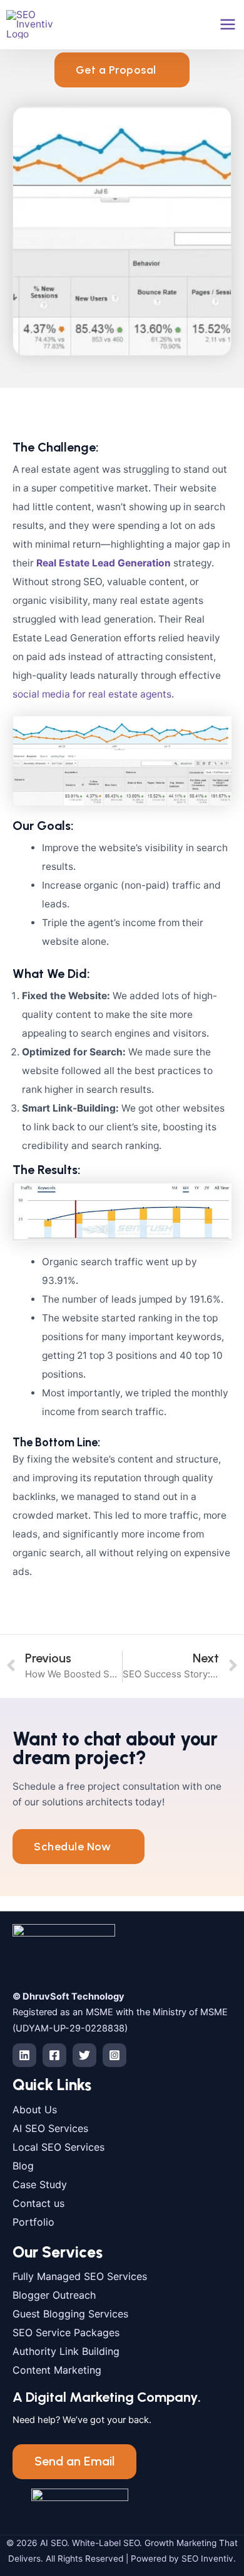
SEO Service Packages (66, 2332)
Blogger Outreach (54, 2295)
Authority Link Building (66, 2351)
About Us (35, 2110)
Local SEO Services (58, 2147)
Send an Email (74, 2461)
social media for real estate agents (92, 694)
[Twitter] (84, 2055)
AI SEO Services (50, 2128)
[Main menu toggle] (228, 24)
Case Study (40, 2184)
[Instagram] (114, 2055)
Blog (23, 2166)
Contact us (38, 2203)
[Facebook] (54, 2055)
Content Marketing (57, 2370)
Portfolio (33, 2222)
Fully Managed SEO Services (80, 2276)
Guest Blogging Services (70, 2314)
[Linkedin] (24, 2055)
